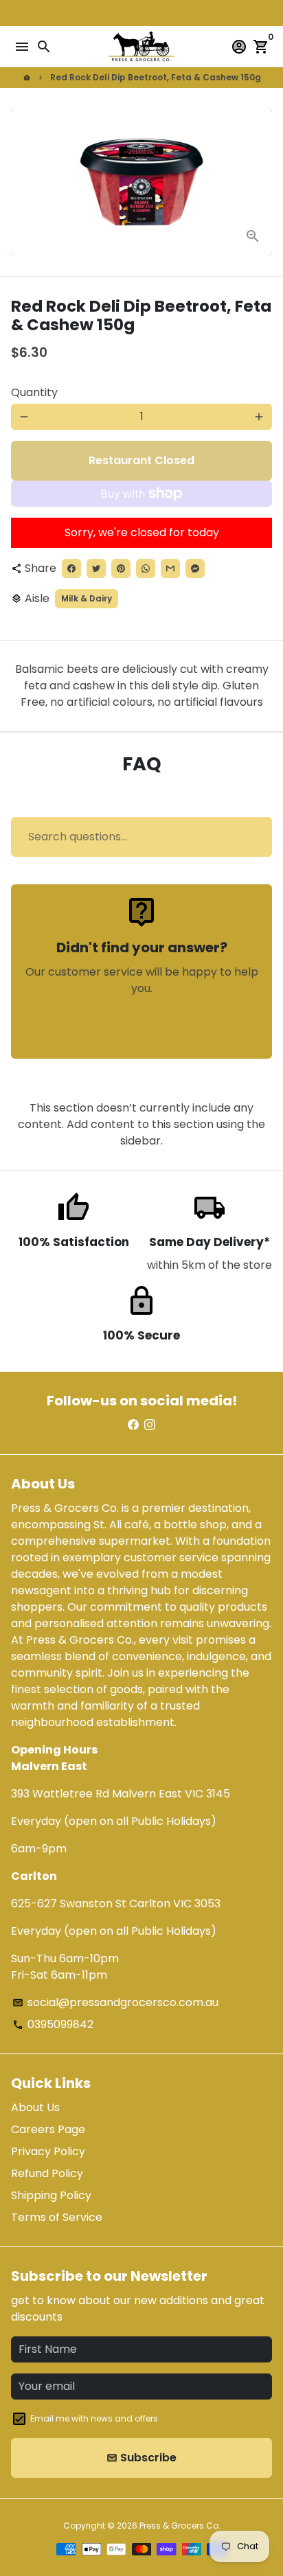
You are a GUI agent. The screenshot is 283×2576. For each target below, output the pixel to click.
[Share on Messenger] (195, 568)
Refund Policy (47, 2173)
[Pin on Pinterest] (121, 568)
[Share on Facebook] (71, 568)
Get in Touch (142, 1027)
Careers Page (48, 2129)
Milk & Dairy (87, 598)
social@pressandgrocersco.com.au (115, 2002)
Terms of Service (57, 2217)
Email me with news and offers (94, 2418)
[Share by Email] (170, 568)
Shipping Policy (51, 2195)
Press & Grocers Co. (180, 2526)
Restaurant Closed (141, 460)
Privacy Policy (48, 2151)
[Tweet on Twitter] (96, 568)
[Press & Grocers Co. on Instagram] (150, 1425)
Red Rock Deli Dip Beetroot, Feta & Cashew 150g (156, 77)
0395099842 (53, 2024)
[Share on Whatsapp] (146, 568)
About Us (35, 2107)
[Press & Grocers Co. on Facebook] (133, 1425)
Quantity (34, 392)
